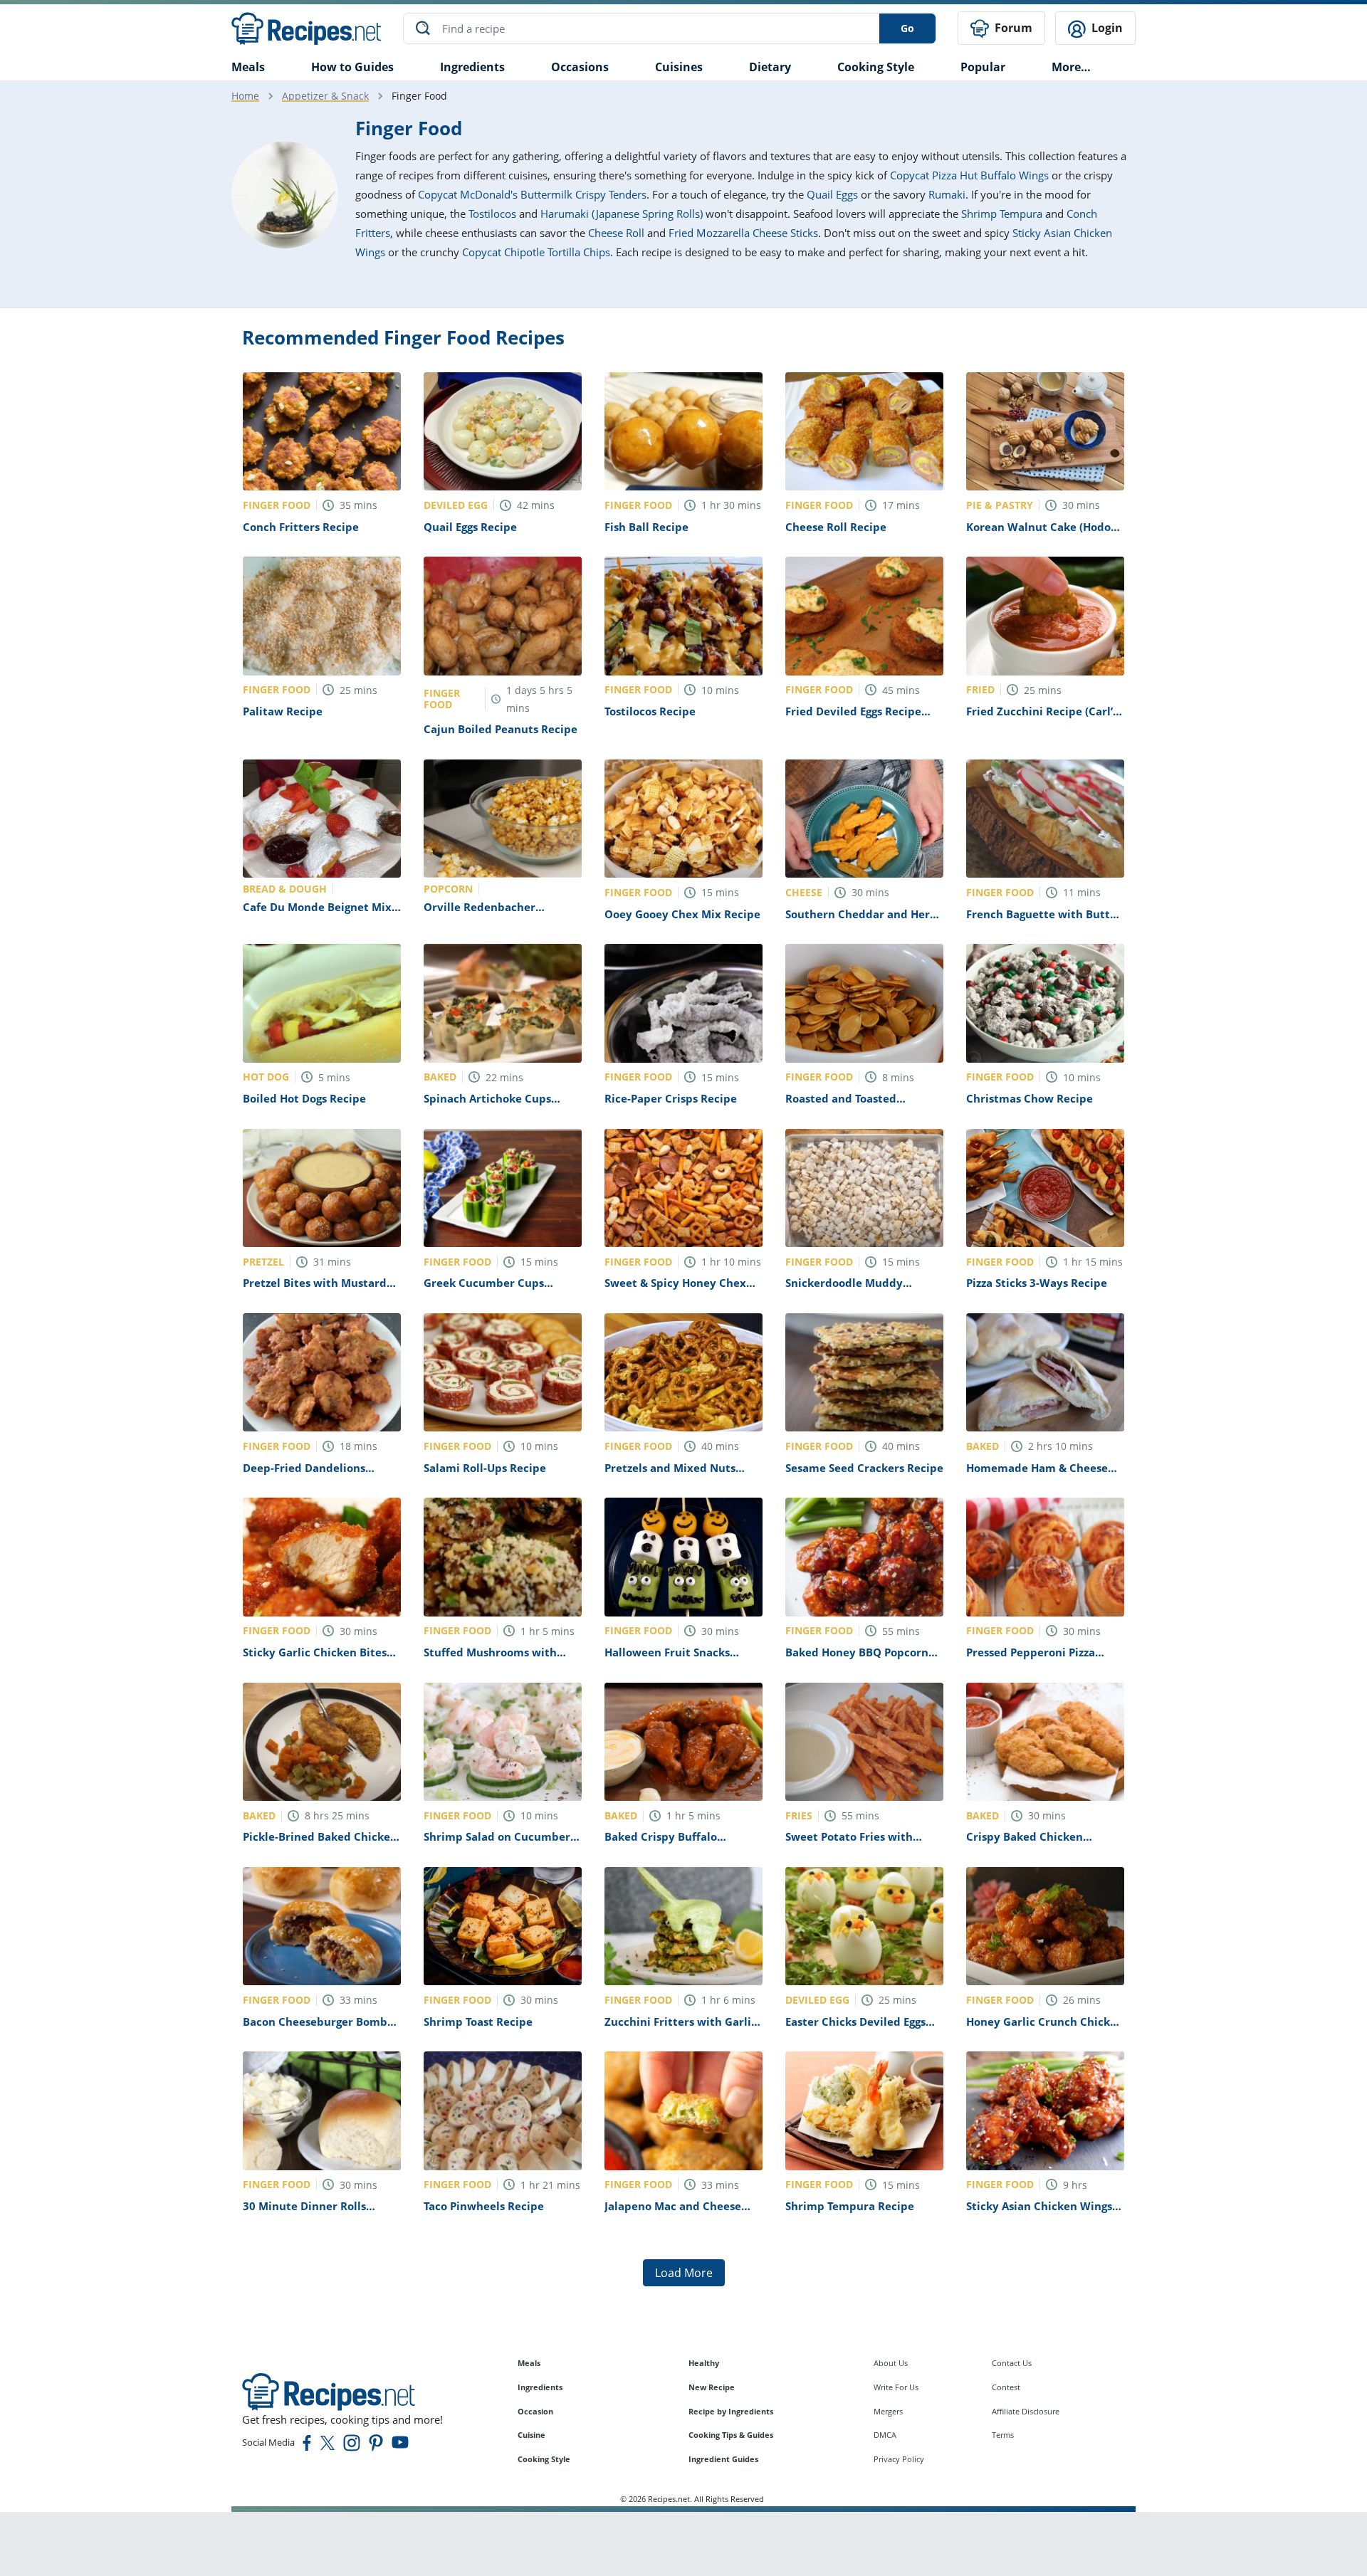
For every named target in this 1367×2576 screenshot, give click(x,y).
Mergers (888, 2411)
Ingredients (472, 67)
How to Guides (352, 67)
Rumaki (947, 194)
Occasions (580, 67)
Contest (1006, 2387)
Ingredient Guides (723, 2459)
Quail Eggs (832, 194)
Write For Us (896, 2387)
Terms (1003, 2435)
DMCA (885, 2435)
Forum (1012, 28)
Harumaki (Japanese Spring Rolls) (622, 214)
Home (245, 96)
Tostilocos (492, 214)
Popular (983, 67)
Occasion (535, 2411)
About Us (891, 2363)
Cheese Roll (616, 233)
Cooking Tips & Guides (731, 2435)
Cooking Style (544, 2459)
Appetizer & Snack (325, 96)
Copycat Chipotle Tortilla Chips (536, 252)
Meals (529, 2363)
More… (1071, 67)
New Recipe (712, 2387)
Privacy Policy (899, 2459)
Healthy (704, 2363)
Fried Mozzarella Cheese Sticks (743, 233)
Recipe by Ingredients (731, 2411)
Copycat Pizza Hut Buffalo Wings (969, 175)
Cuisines (679, 67)
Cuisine (531, 2435)
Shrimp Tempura (1002, 214)
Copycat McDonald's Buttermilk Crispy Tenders (532, 194)
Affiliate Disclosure (1026, 2411)
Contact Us (1012, 2363)
